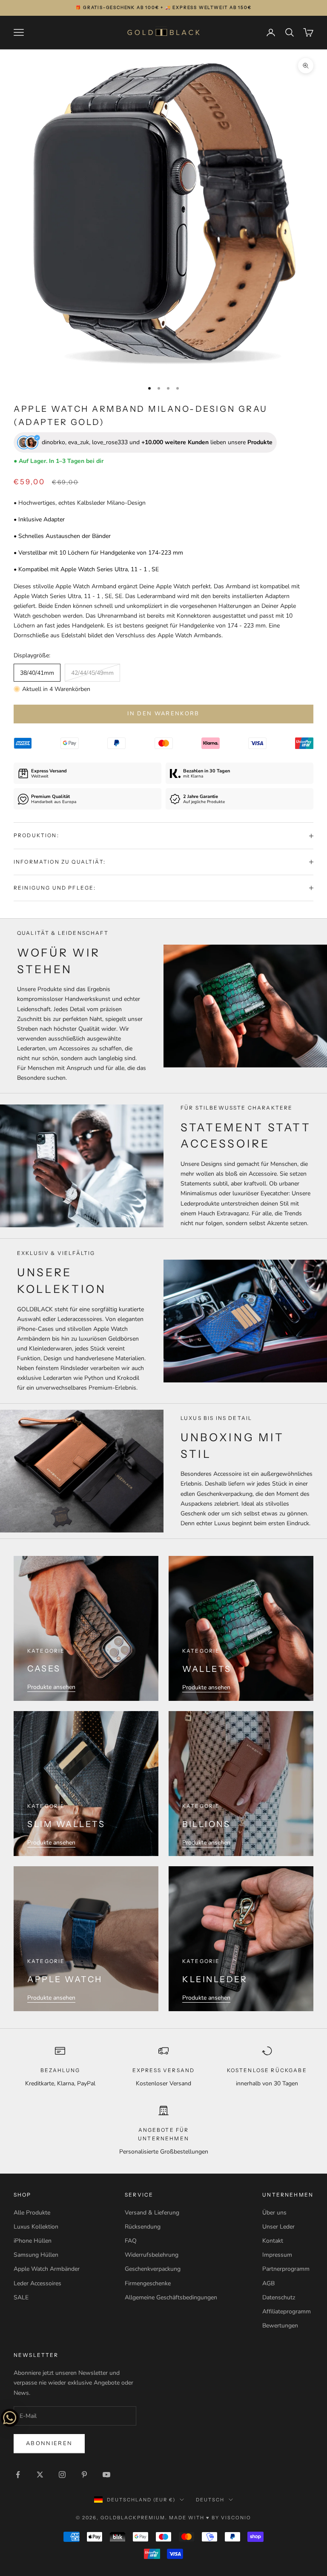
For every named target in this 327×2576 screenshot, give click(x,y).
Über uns (274, 2213)
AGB (268, 2283)
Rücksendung (143, 2227)
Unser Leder (278, 2227)
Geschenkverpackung (153, 2269)
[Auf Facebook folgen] (18, 2475)
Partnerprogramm (286, 2269)
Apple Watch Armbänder (47, 2269)
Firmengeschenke (148, 2283)
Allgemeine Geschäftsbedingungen (171, 2297)
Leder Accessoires (37, 2283)
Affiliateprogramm (287, 2311)
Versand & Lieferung (152, 2213)
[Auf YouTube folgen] (106, 2475)
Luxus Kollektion (36, 2227)
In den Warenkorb (163, 714)
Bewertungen (280, 2326)
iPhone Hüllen (33, 2241)
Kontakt (273, 2241)
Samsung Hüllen (36, 2255)
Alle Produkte (32, 2213)
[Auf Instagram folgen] (62, 2475)
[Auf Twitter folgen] (40, 2475)
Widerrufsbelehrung (152, 2255)
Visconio (236, 2518)
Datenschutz (279, 2297)
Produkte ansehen (51, 1687)
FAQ (131, 2241)
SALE (21, 2297)
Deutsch (210, 2500)
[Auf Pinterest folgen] (84, 2475)
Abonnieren (49, 2443)
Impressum (277, 2255)
